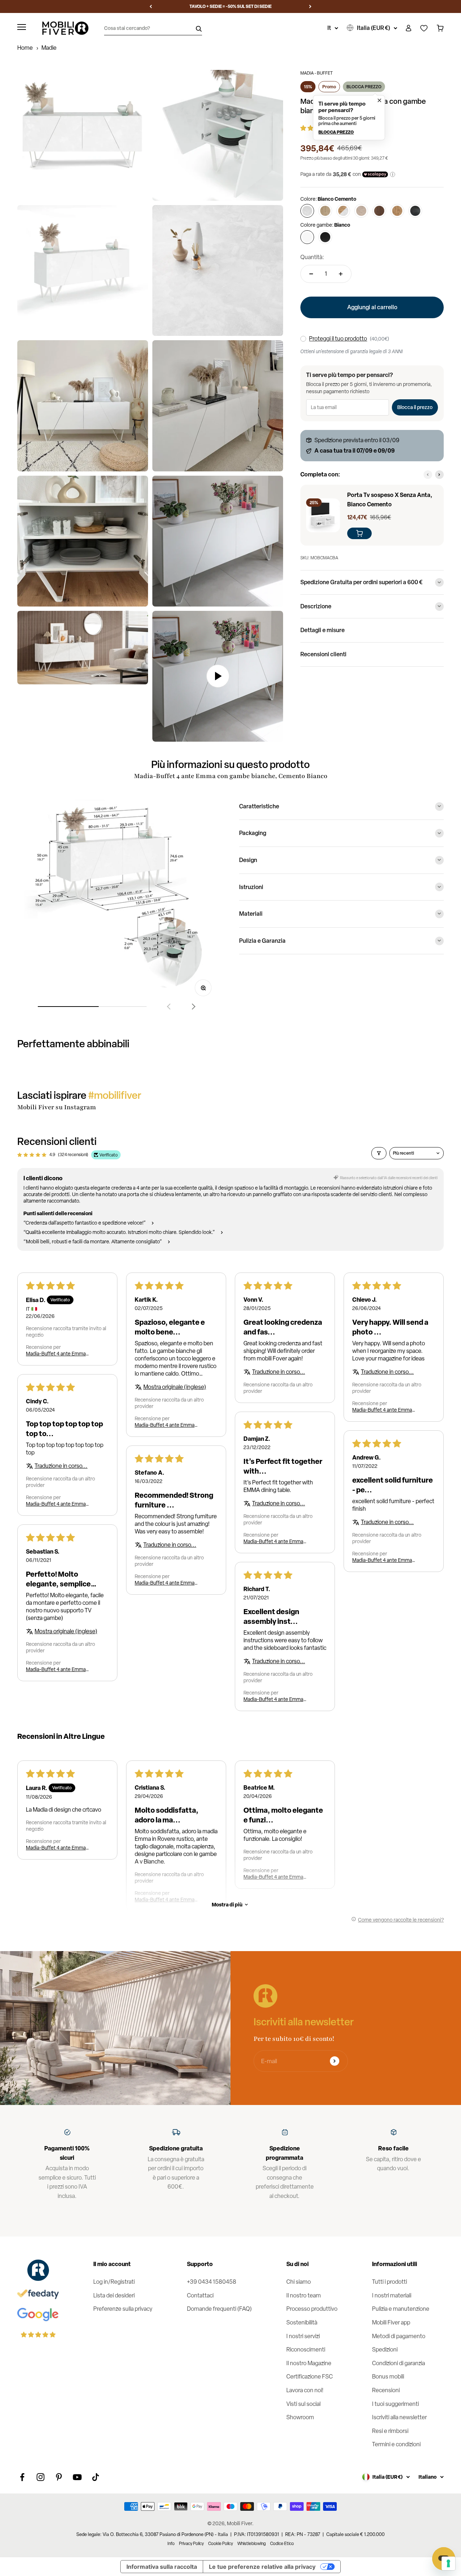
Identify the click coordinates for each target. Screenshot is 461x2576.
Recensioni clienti (323, 654)
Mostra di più (227, 1904)
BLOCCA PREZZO (364, 87)
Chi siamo (299, 2282)
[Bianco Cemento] (307, 211)
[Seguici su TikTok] (96, 2477)
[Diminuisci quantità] (311, 274)
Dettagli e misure (323, 630)
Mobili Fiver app (391, 2322)
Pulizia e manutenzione (401, 2309)
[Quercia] (361, 211)
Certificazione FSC (310, 2377)
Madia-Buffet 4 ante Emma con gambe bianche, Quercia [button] (57, 1354)
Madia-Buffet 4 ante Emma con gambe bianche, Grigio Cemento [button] (382, 1560)
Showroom (300, 2417)
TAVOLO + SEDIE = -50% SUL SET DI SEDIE (230, 6)
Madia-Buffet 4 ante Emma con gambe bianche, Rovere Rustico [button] (165, 1425)
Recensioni (386, 2390)
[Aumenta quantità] (341, 274)
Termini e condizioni (396, 2444)
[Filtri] (379, 1153)
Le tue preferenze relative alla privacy (262, 2567)
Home (25, 48)
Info (171, 2544)
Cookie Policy (221, 2544)
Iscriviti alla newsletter (399, 2417)
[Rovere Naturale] (325, 211)
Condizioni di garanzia (399, 2363)
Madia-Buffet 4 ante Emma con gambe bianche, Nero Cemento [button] (56, 1669)
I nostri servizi (303, 2336)
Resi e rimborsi (390, 2431)
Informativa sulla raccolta (162, 2567)
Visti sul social (303, 2404)
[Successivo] (310, 6)
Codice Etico (282, 2544)
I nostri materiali (392, 2295)
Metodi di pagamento (399, 2336)
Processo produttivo (312, 2309)
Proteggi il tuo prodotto (338, 339)
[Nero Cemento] (415, 211)
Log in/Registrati (114, 2282)
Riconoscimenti (306, 2350)
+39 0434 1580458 (212, 2282)
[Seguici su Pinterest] (59, 2477)
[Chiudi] (379, 99)
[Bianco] (307, 237)
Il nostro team (304, 2295)
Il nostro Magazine (309, 2363)
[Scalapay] (375, 174)
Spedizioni (385, 2350)
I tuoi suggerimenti (395, 2404)
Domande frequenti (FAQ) (219, 2309)
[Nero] (325, 237)
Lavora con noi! (305, 2390)
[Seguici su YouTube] (77, 2477)
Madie (49, 48)
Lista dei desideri (114, 2295)
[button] (349, 118)
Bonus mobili (388, 2377)
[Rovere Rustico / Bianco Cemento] (343, 211)
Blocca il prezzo (415, 407)
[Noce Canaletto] (379, 211)
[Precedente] (151, 6)
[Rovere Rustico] (397, 211)
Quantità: (312, 257)
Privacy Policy (191, 2544)
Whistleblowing (252, 2544)
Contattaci (200, 2295)
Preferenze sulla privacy (123, 2309)
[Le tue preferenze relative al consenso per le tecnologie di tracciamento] (448, 2563)
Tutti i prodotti (390, 2282)
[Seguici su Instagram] (41, 2477)
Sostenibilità (302, 2322)
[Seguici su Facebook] (22, 2477)
